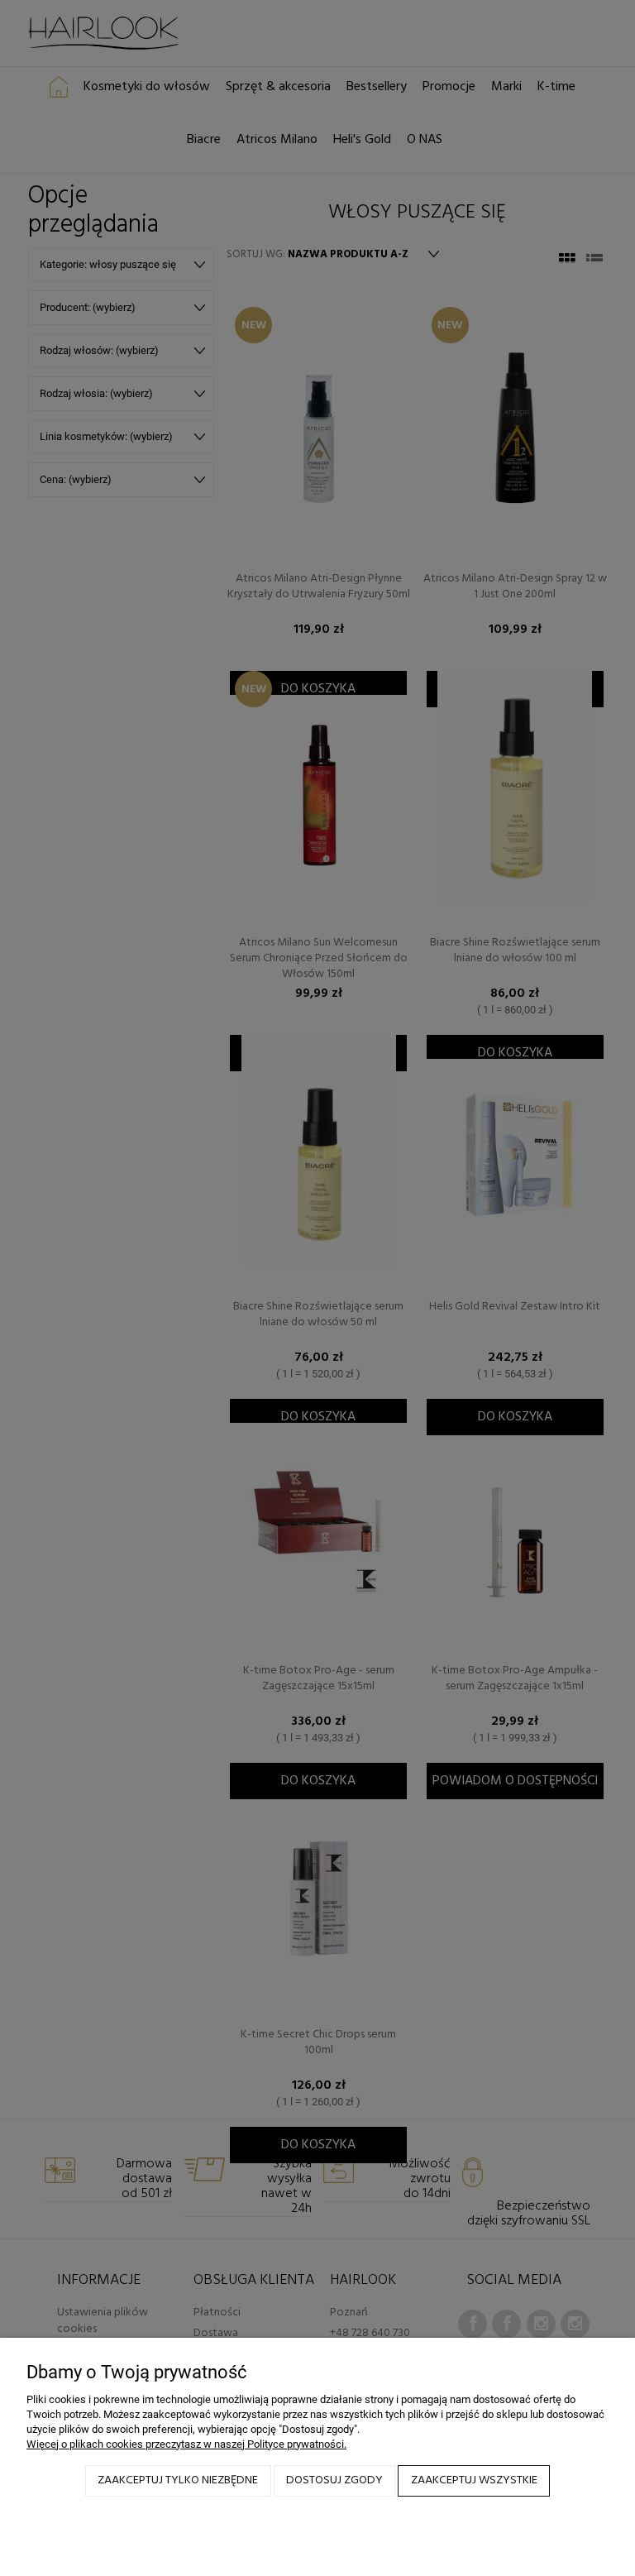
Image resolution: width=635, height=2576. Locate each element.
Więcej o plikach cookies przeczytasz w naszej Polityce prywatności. (186, 2444)
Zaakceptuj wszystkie (474, 2480)
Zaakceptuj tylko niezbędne (178, 2480)
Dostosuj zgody (334, 2480)
